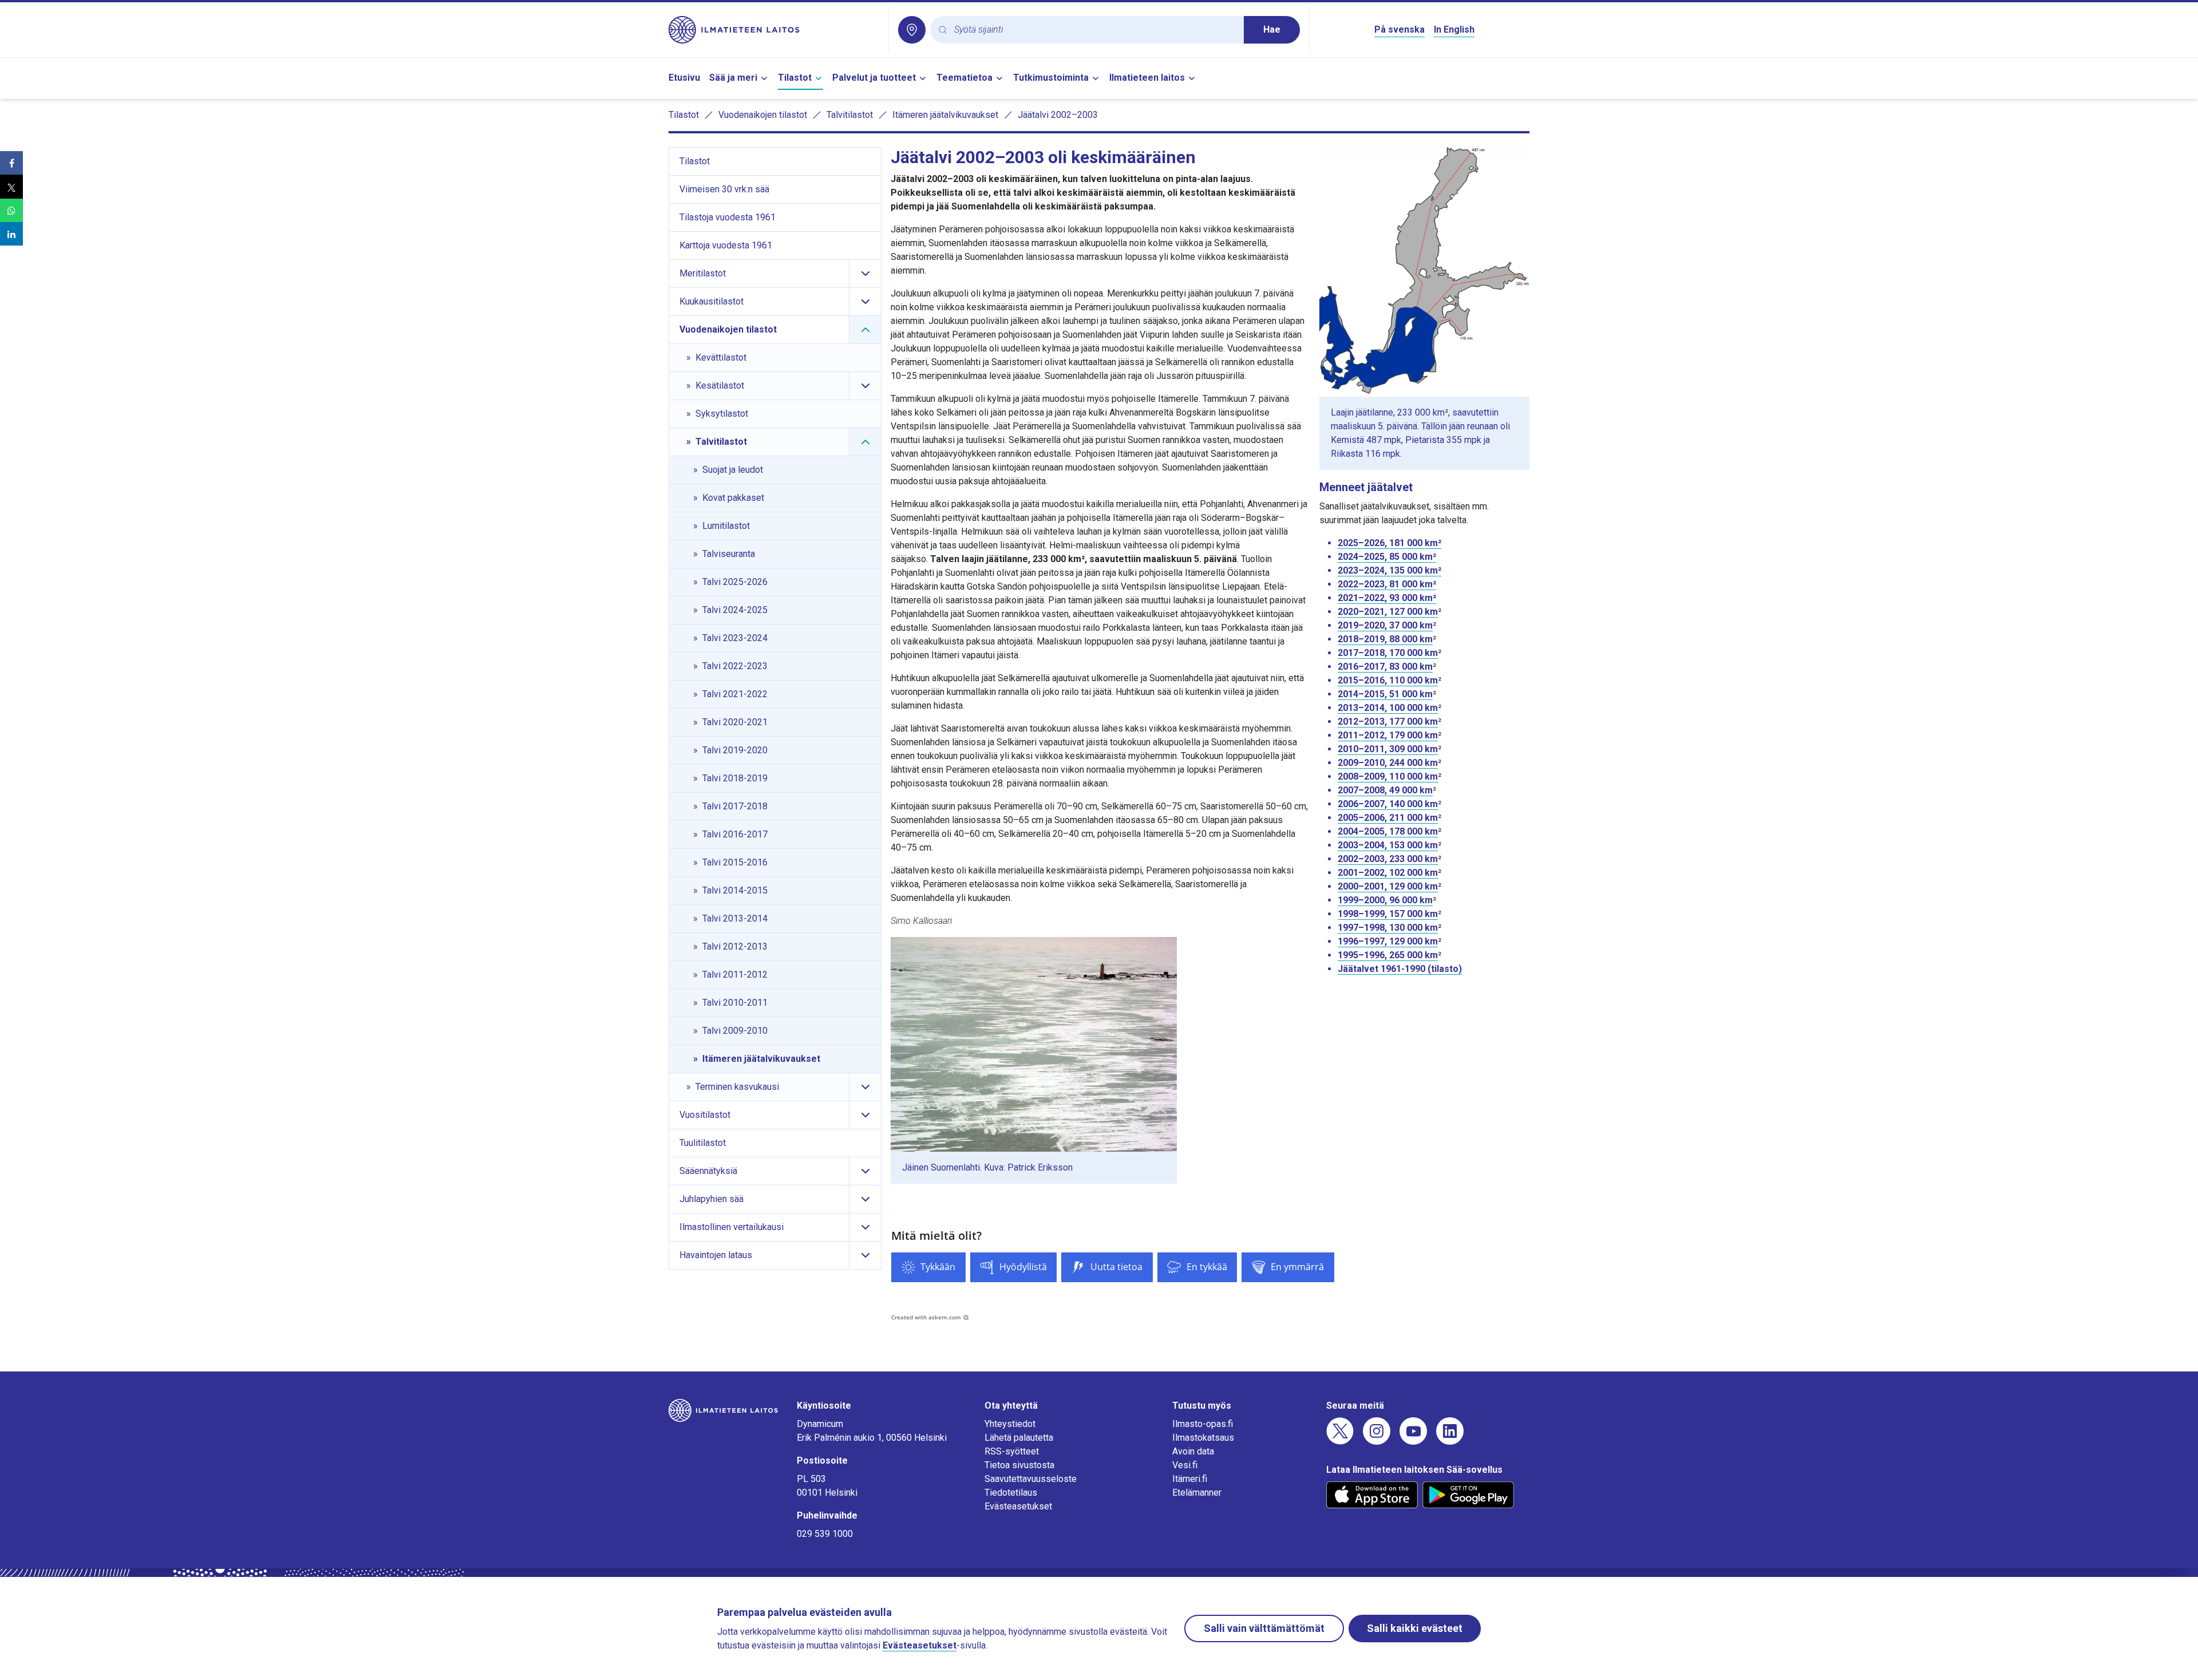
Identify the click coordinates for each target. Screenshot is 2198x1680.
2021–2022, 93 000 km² (1387, 598)
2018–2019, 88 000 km (1385, 639)
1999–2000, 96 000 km (1385, 900)
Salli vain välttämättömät (1264, 1628)
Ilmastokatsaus (1203, 1438)
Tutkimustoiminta (1051, 78)
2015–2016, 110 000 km (1388, 680)
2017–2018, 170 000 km (1388, 653)
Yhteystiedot (1010, 1424)
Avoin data (1193, 1451)
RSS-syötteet (1012, 1451)
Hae (1272, 29)
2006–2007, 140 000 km (1388, 804)
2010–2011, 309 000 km (1388, 749)
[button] (11, 163)
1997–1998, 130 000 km (1388, 928)
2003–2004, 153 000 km (1388, 845)
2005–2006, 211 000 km (1388, 818)
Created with (926, 1317)
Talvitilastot (850, 115)
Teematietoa (964, 78)
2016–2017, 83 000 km (1385, 667)
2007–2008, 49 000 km (1385, 790)
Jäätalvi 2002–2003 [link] (1058, 115)
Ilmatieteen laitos (1147, 78)
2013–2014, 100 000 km (1388, 708)
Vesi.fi (1185, 1465)
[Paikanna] (912, 30)
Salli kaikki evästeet (1415, 1628)
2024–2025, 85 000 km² (1387, 557)
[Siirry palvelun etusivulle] (774, 30)
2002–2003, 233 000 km (1388, 859)
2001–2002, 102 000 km (1388, 873)
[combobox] (1094, 30)
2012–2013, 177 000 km (1388, 722)
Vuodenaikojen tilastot (763, 115)
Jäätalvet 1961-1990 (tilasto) (1400, 969)
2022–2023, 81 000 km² (1387, 584)
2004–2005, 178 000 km (1388, 831)
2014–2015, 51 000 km (1385, 694)
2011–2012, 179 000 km (1388, 735)
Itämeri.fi (1190, 1479)
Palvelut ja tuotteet (874, 78)
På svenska (1400, 29)
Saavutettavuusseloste (1031, 1479)
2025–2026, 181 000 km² (1389, 543)
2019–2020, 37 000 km (1385, 625)
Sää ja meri (733, 78)
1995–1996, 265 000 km (1388, 955)
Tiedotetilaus (1011, 1493)
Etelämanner (1197, 1493)
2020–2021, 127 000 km (1388, 612)
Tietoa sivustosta (1019, 1465)
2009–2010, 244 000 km (1388, 763)
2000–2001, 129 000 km (1388, 886)
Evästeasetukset (1018, 1506)
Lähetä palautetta (1019, 1438)
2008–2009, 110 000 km (1388, 776)
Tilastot (795, 78)
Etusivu (684, 78)
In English (1454, 29)
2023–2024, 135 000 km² (1389, 570)
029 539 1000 (825, 1534)
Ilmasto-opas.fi (1203, 1424)
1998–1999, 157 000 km (1388, 914)
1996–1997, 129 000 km (1388, 941)
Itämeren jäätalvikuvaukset (945, 115)
